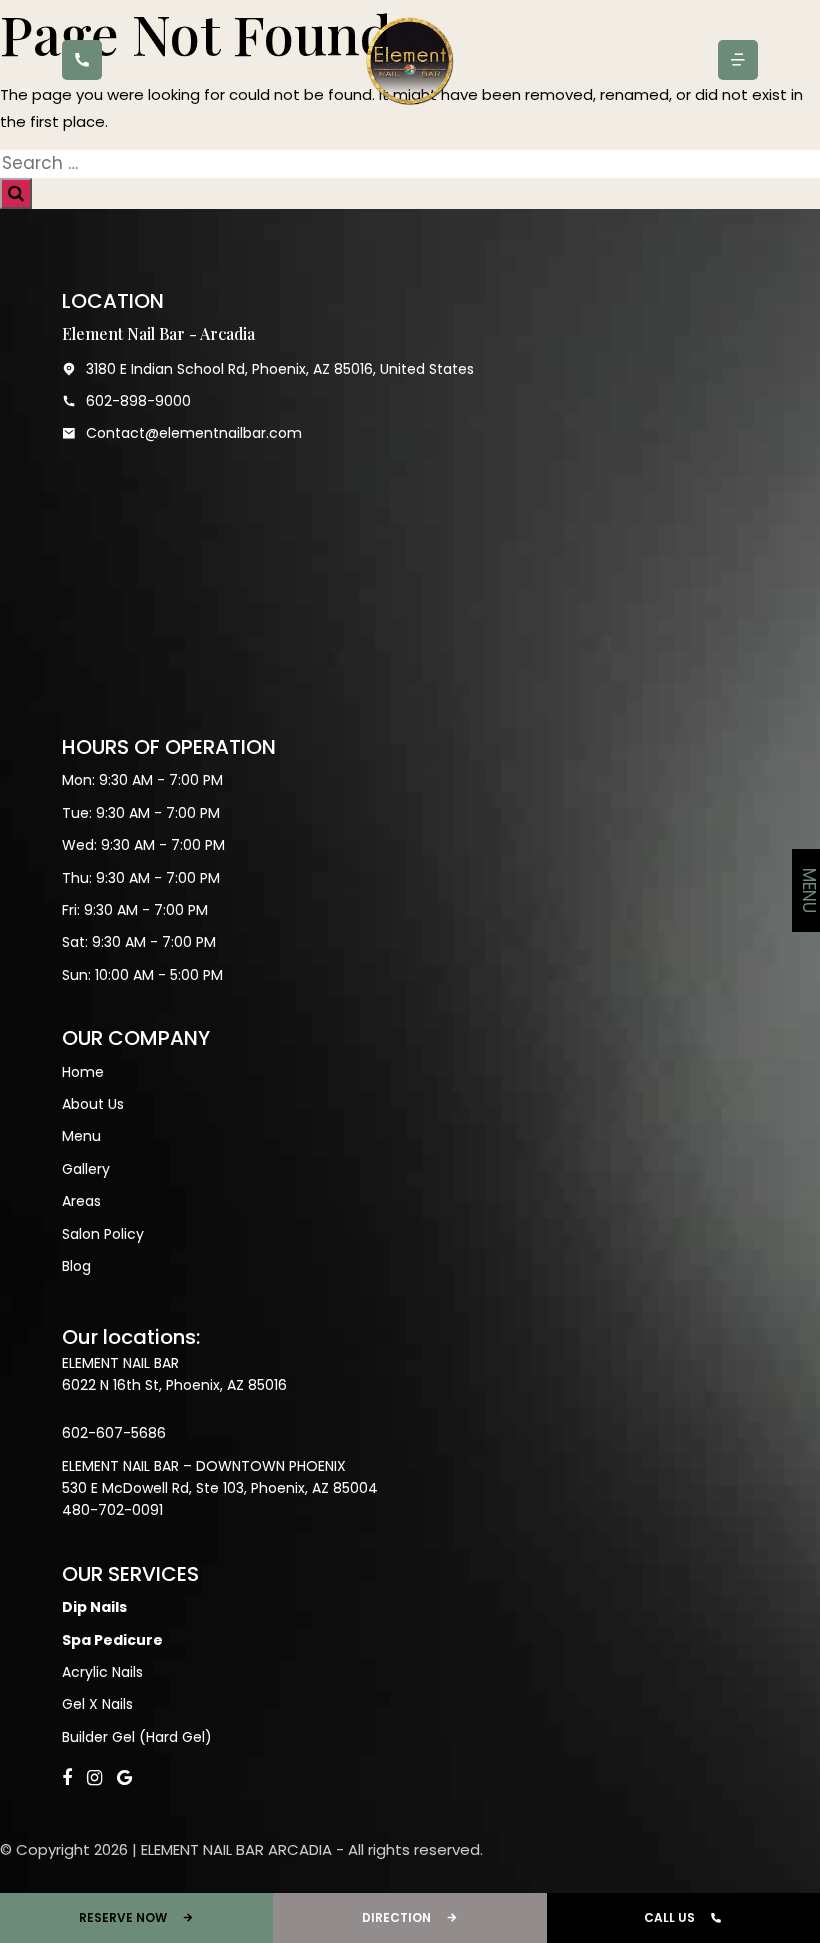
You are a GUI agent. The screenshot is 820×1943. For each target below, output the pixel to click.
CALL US (669, 1917)
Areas (81, 1201)
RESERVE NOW (123, 1917)
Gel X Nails (97, 1704)
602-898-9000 (138, 401)
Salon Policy (103, 1234)
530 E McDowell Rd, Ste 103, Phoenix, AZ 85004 (220, 1488)
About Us (93, 1104)
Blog (76, 1266)
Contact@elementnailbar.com (194, 433)
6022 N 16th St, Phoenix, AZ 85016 (174, 1385)
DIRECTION (396, 1917)
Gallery (86, 1169)
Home (83, 1072)
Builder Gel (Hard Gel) (137, 1737)
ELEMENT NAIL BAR (120, 1363)
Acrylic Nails (102, 1672)
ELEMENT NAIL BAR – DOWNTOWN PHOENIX (204, 1466)
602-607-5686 (114, 1433)
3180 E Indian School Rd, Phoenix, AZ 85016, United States (280, 369)
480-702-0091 (112, 1510)
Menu (81, 1136)
